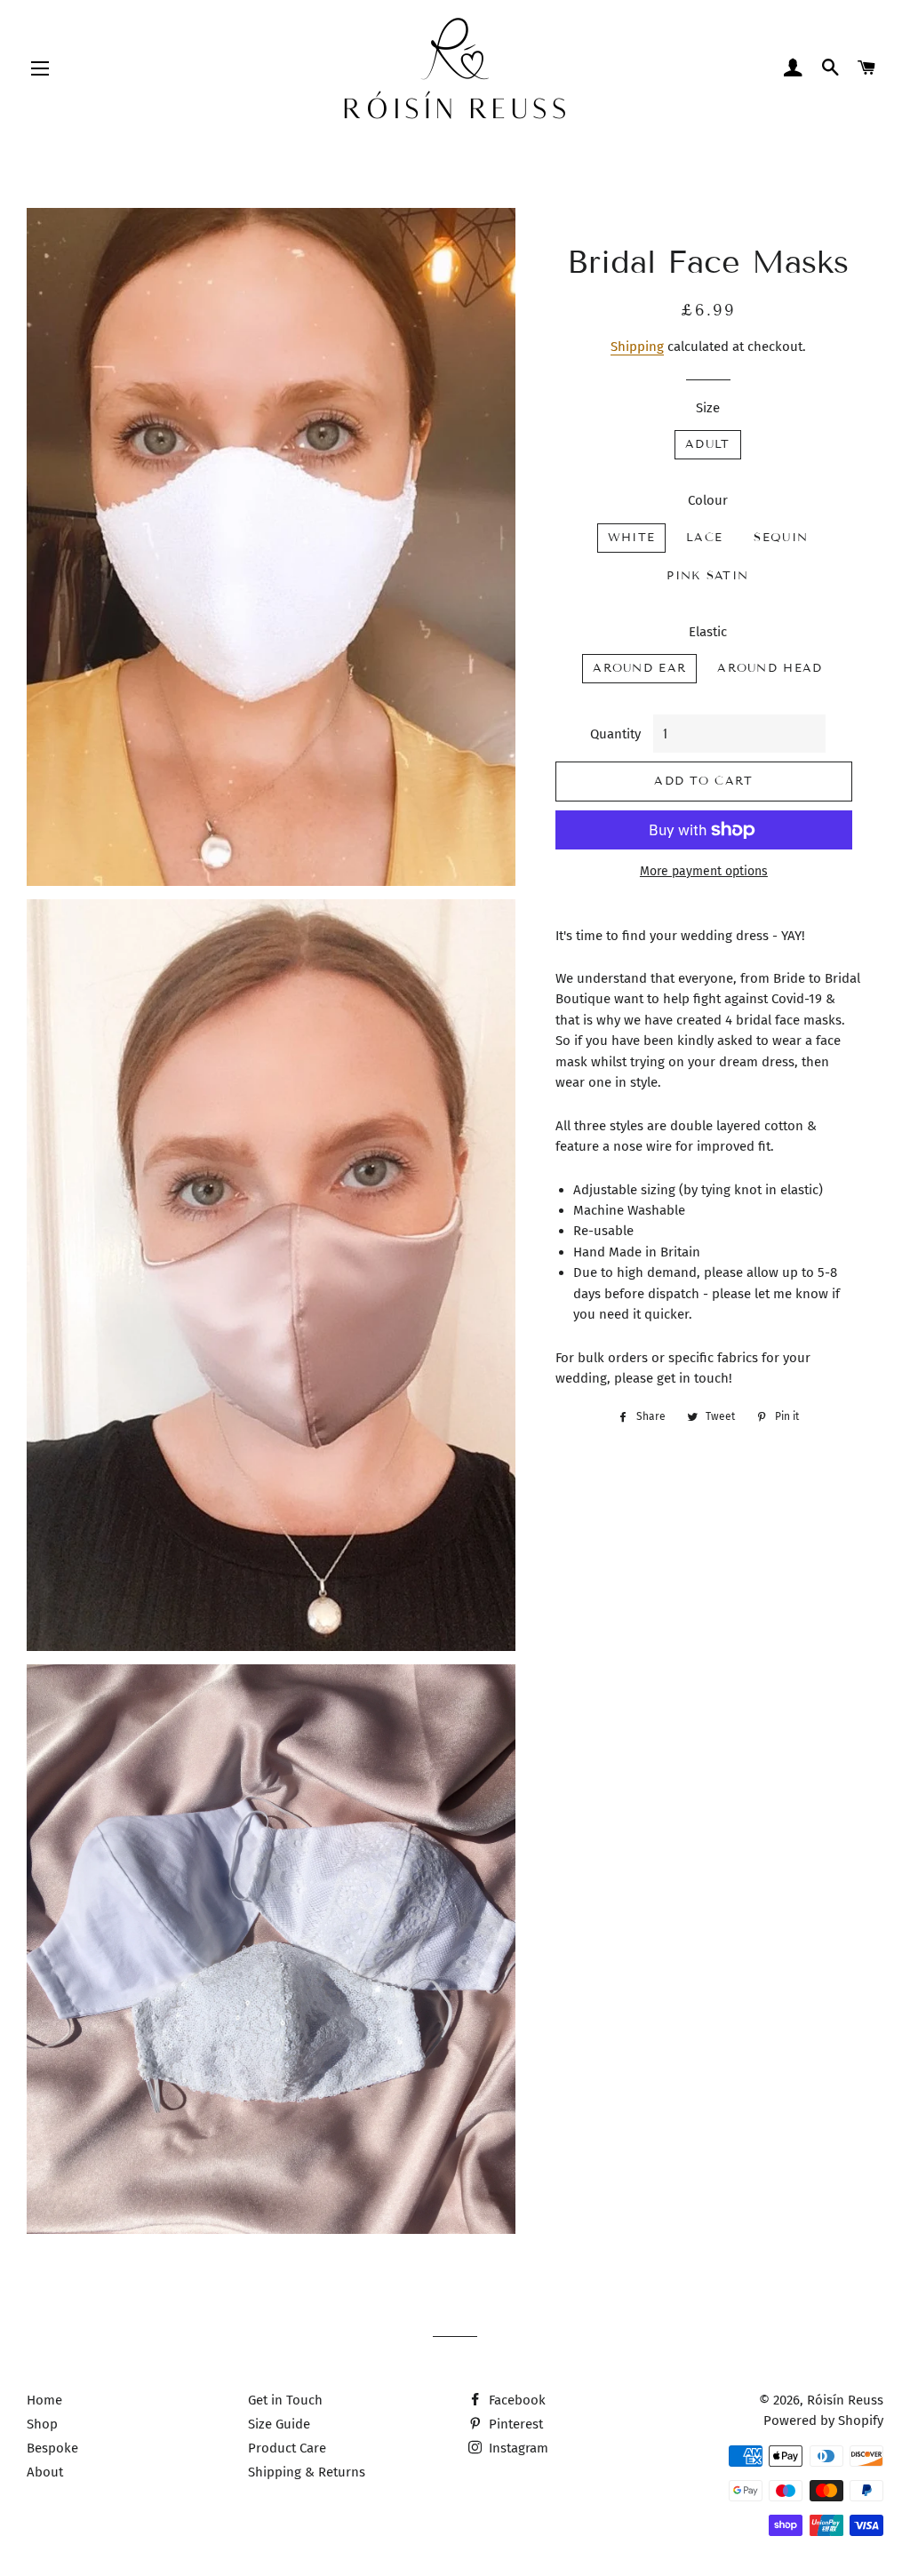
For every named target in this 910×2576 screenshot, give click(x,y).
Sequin (781, 538)
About (45, 2472)
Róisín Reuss (845, 2400)
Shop (42, 2424)
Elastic (708, 632)
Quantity (615, 734)
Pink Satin (707, 576)
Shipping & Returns (307, 2472)
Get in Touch (285, 2400)
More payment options (704, 871)
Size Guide (279, 2424)
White (632, 538)
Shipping (637, 347)
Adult (708, 444)
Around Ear (639, 668)
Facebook (515, 2400)
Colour (708, 500)
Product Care (287, 2448)
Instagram (517, 2448)
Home (44, 2400)
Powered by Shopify (823, 2420)
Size (708, 408)
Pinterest (514, 2424)
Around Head (770, 668)
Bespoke (52, 2448)
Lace (704, 538)
